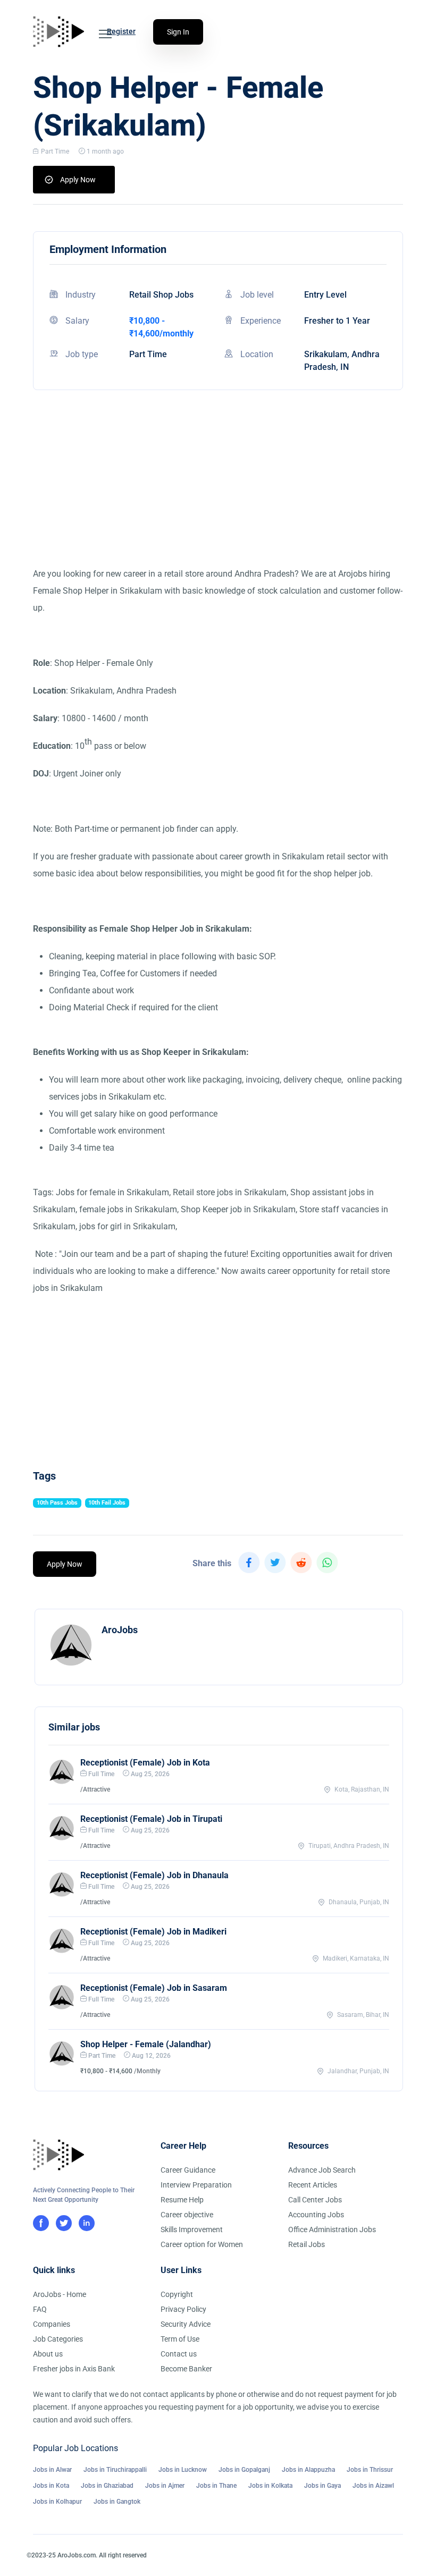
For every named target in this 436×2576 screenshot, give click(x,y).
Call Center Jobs (315, 2200)
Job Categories (58, 2339)
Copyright (177, 2294)
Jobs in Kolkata (270, 2486)
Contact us (179, 2354)
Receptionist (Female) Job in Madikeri (153, 1932)
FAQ (40, 2309)
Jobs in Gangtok (117, 2502)
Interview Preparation (196, 2185)
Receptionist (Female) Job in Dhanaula (154, 1875)
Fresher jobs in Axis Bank (74, 2369)
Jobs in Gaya (322, 2486)
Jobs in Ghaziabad (107, 2486)
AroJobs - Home (60, 2294)
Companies (52, 2324)
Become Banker (186, 2369)
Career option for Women (202, 2244)
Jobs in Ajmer (165, 2486)
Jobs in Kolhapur (57, 2502)
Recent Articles (313, 2185)
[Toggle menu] (105, 34)
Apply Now (78, 180)
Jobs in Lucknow (183, 2470)
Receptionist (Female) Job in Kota (145, 1763)
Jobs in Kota (51, 2486)
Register (121, 31)
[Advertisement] (218, 491)
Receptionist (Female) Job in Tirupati (151, 1819)
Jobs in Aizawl (373, 2486)
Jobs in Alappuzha (308, 2470)
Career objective (187, 2215)
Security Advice (186, 2324)
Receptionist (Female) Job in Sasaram (154, 1988)
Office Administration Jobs (332, 2229)
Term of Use (180, 2339)
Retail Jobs (307, 2244)
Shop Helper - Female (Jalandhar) (146, 2044)
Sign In (178, 32)
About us (48, 2354)
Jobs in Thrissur (370, 2470)
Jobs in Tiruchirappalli (115, 2470)
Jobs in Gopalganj (244, 2470)
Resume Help (182, 2200)
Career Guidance (188, 2170)
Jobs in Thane (216, 2486)
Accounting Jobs (316, 2215)
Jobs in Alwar (52, 2470)
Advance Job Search (322, 2170)
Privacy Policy (183, 2309)
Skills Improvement (192, 2229)
